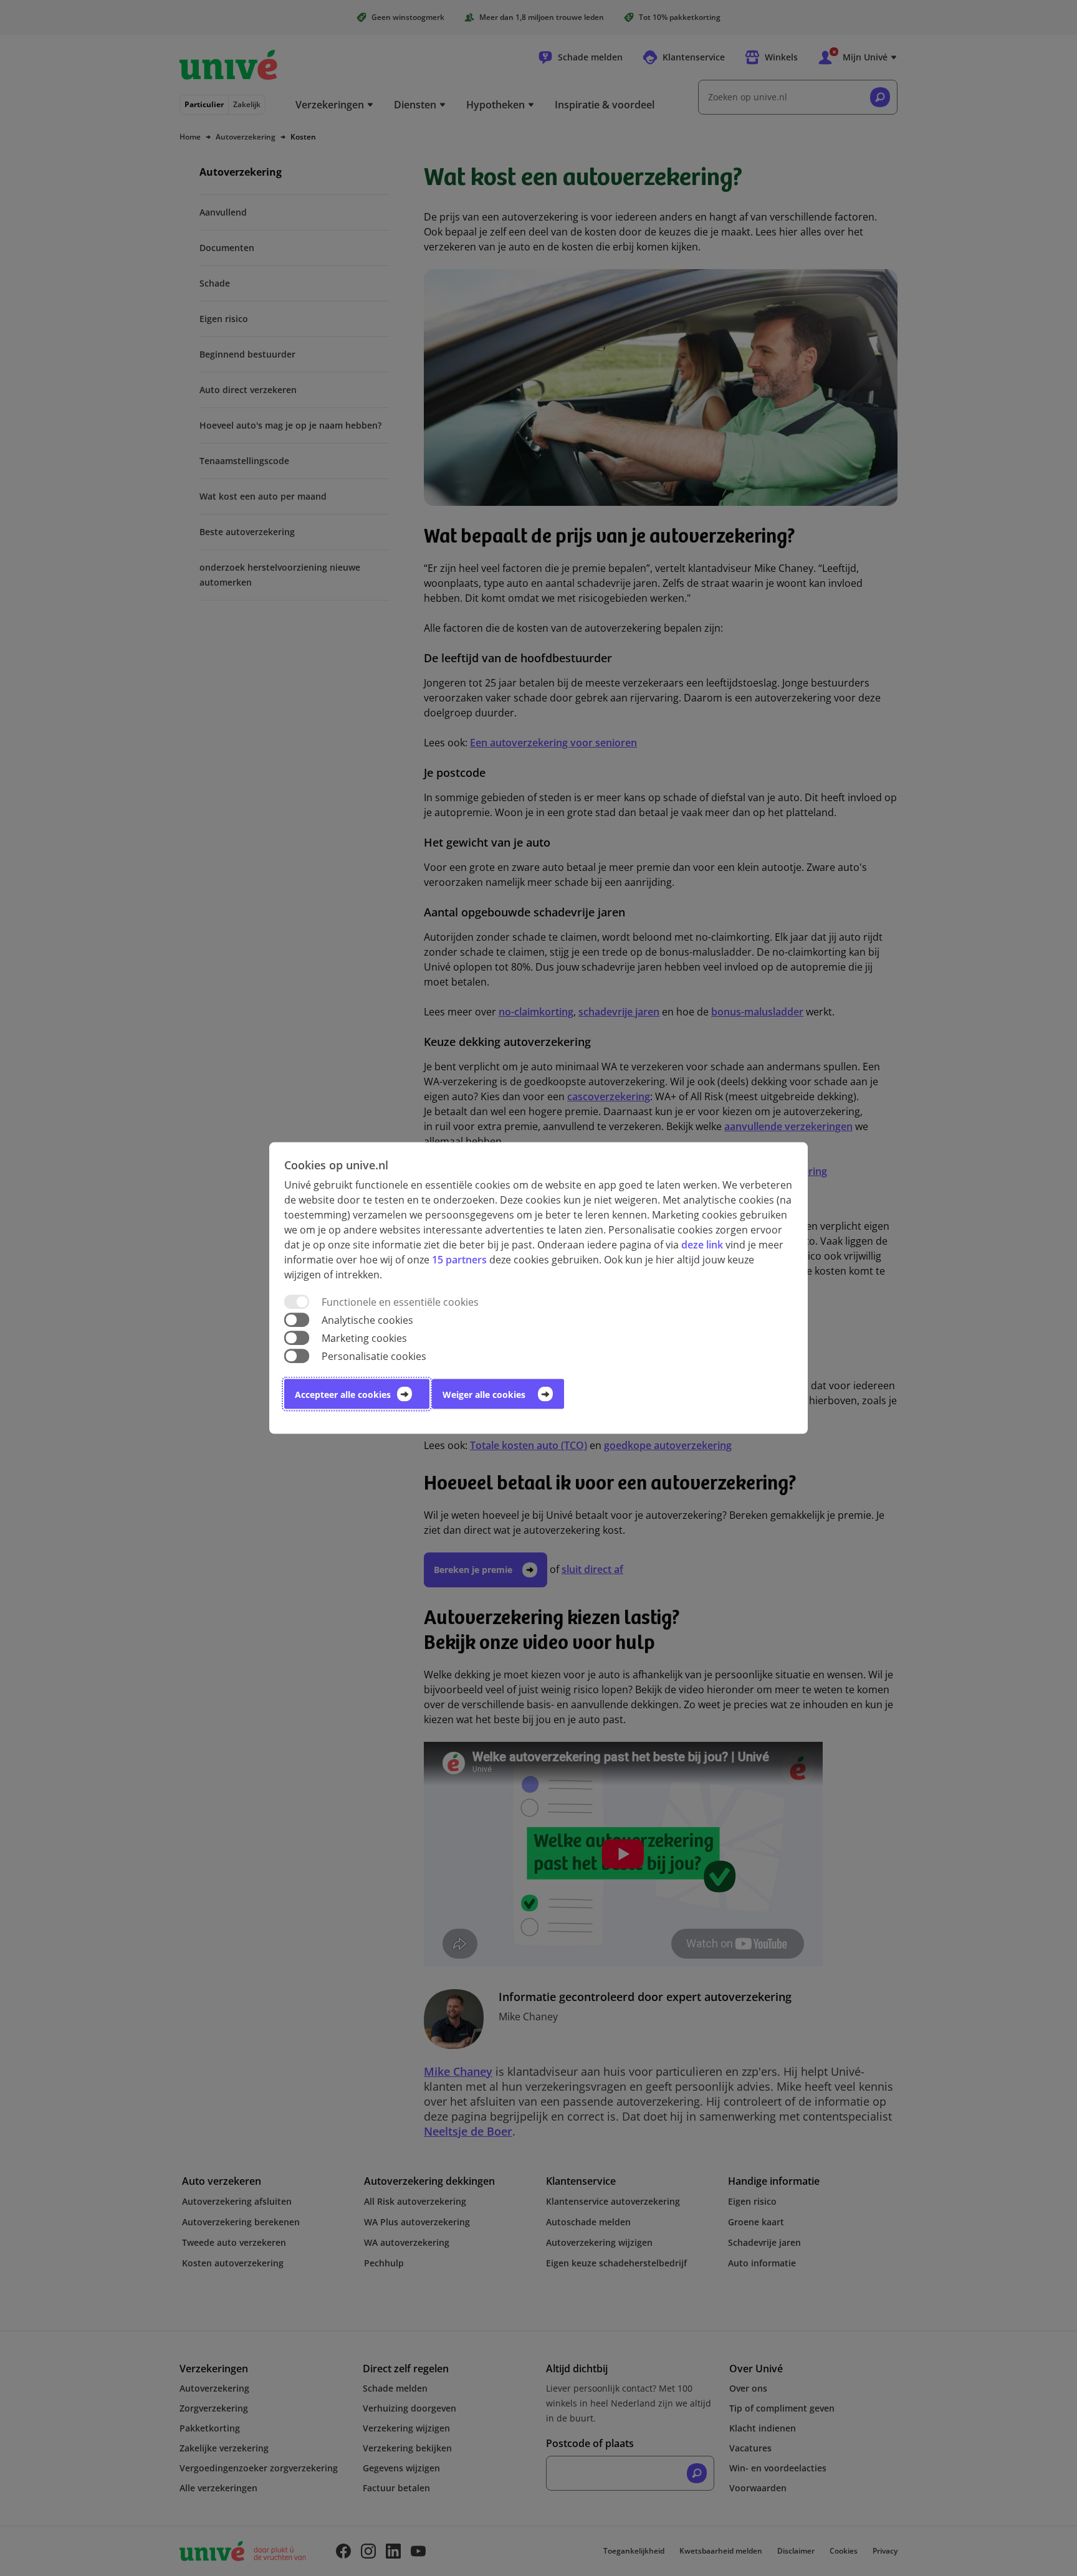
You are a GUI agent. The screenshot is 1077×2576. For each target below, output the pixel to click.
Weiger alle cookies (484, 1395)
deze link (702, 1244)
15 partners (459, 1259)
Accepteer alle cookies (343, 1395)
